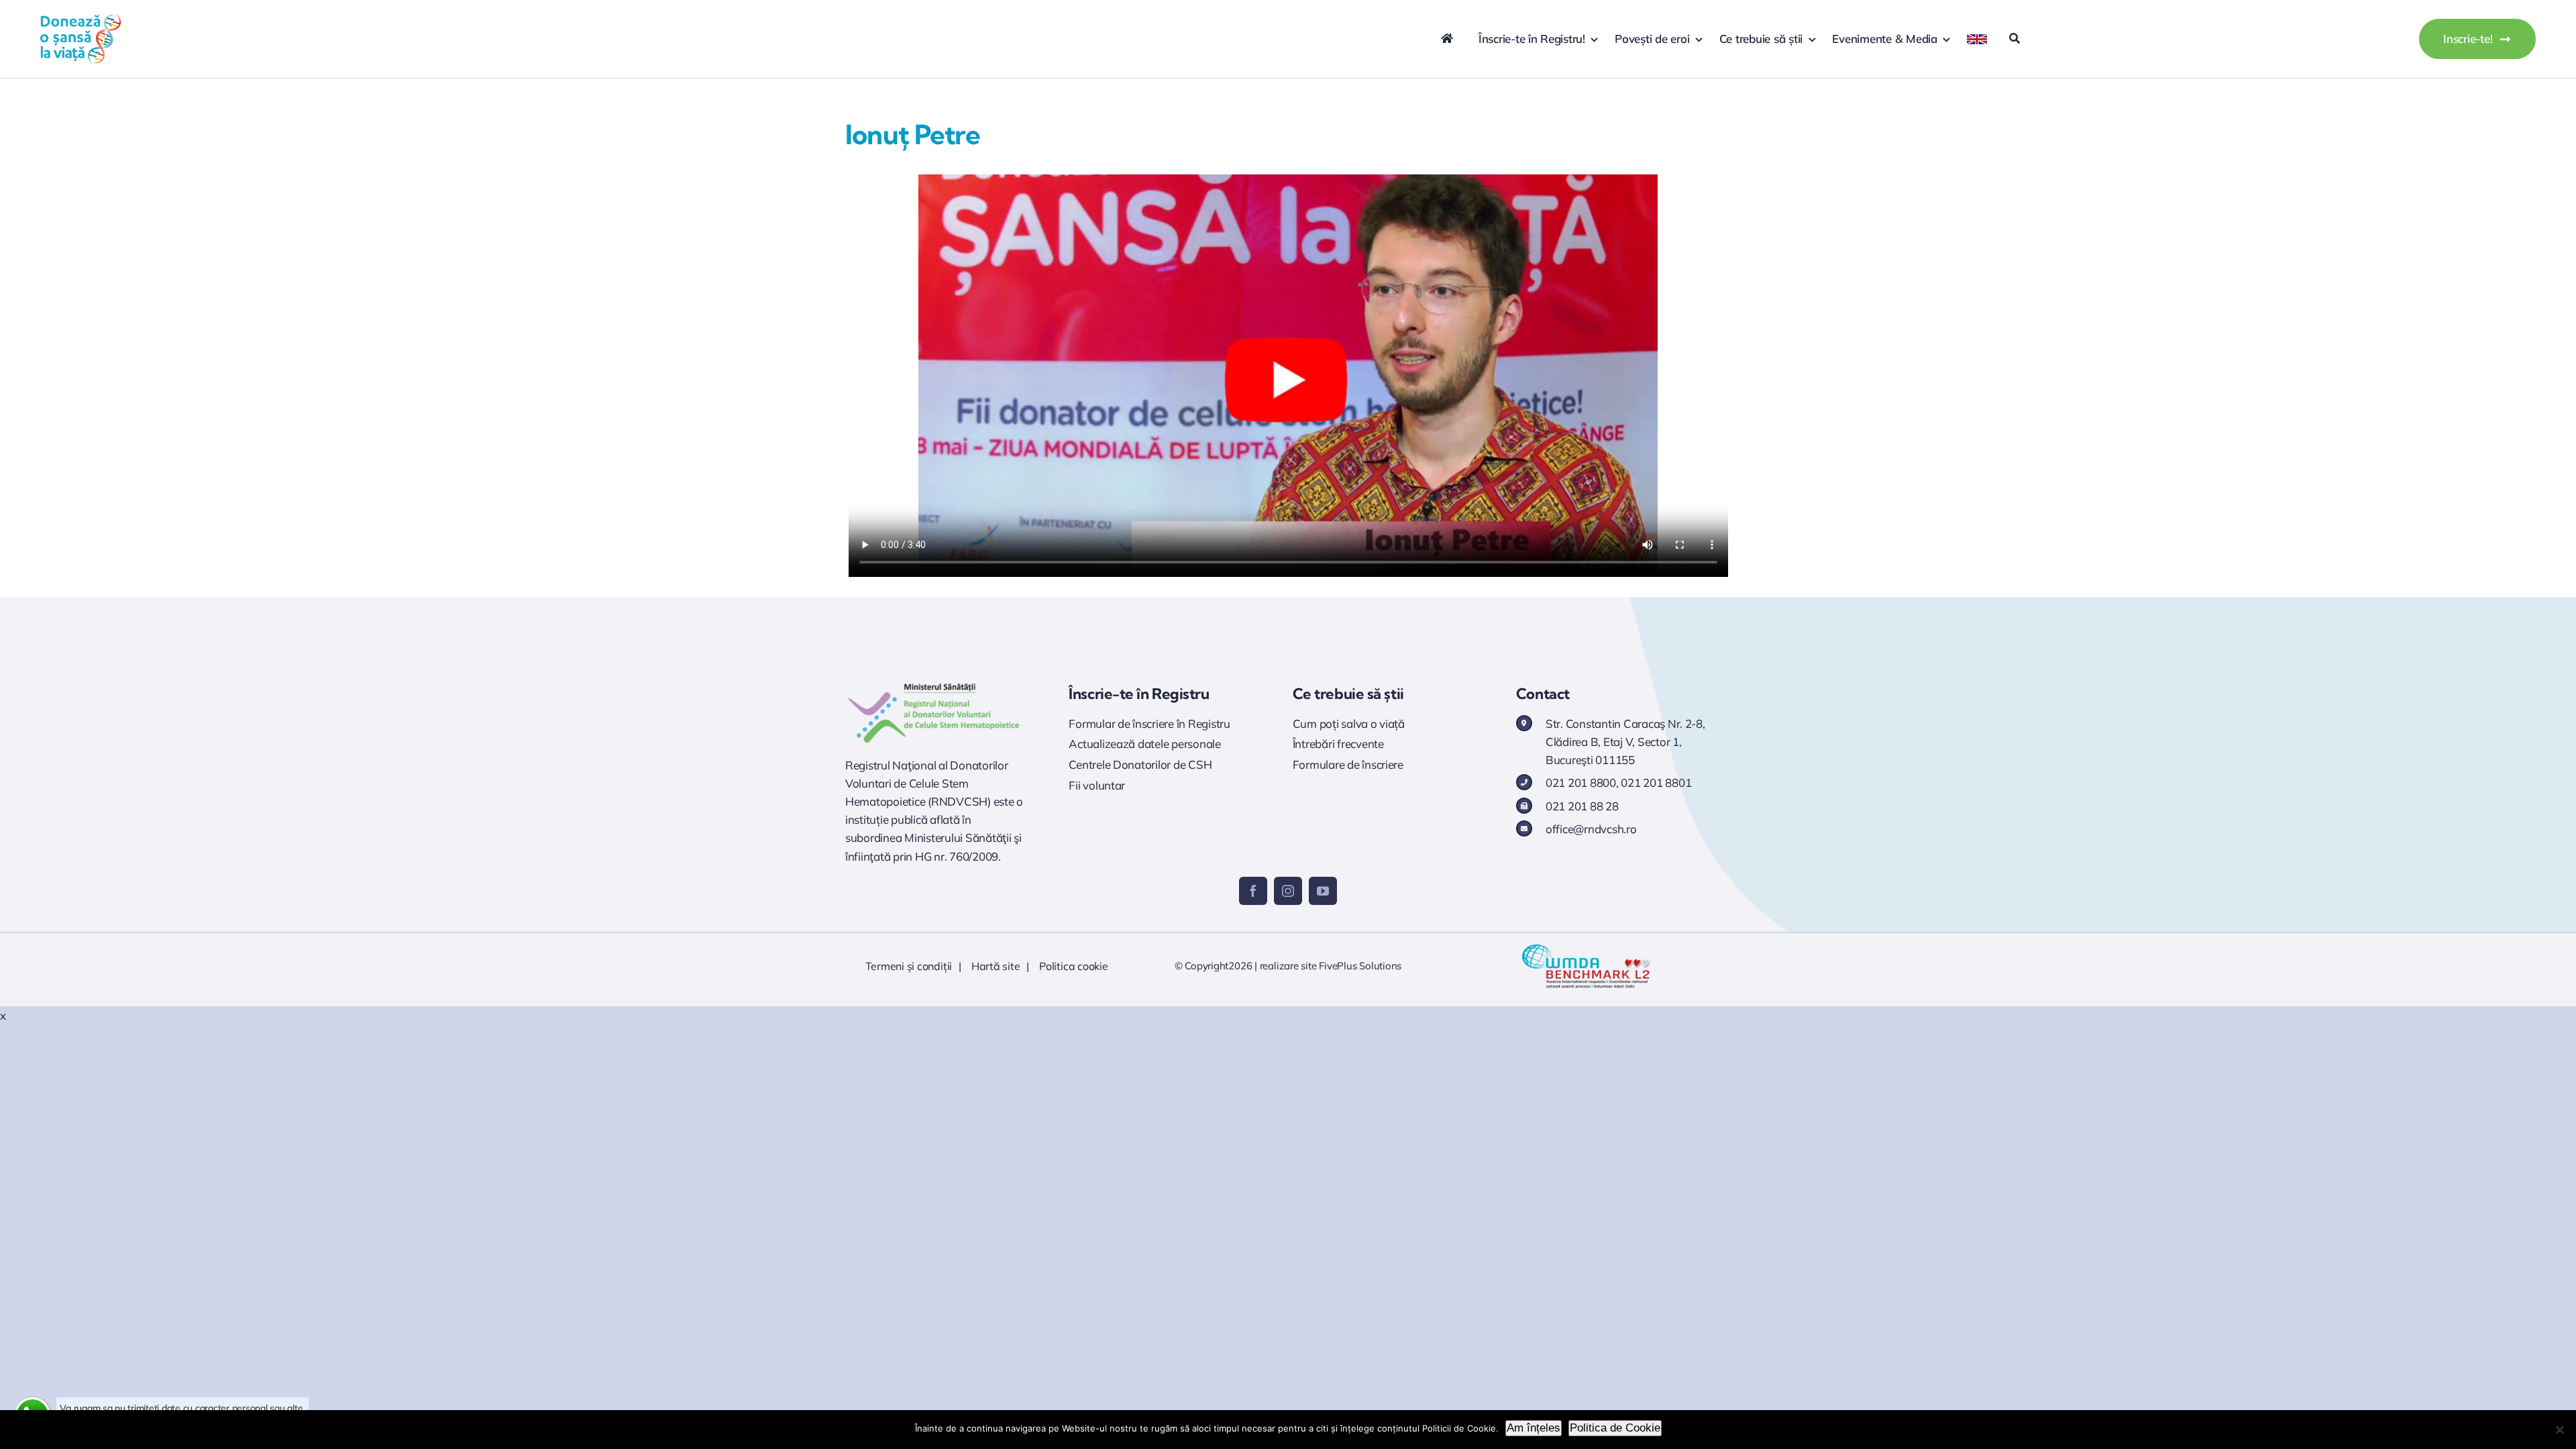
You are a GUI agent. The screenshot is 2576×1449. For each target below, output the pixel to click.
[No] (2559, 1430)
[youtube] (1323, 891)
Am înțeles (1534, 1428)
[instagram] (1288, 891)
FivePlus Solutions (1360, 966)
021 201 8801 (1656, 783)
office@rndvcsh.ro (1591, 829)
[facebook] (1253, 891)
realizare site (1288, 966)
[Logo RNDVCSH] (934, 683)
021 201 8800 (1581, 783)
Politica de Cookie (1615, 1428)
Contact (1543, 694)
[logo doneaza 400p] (80, 19)
